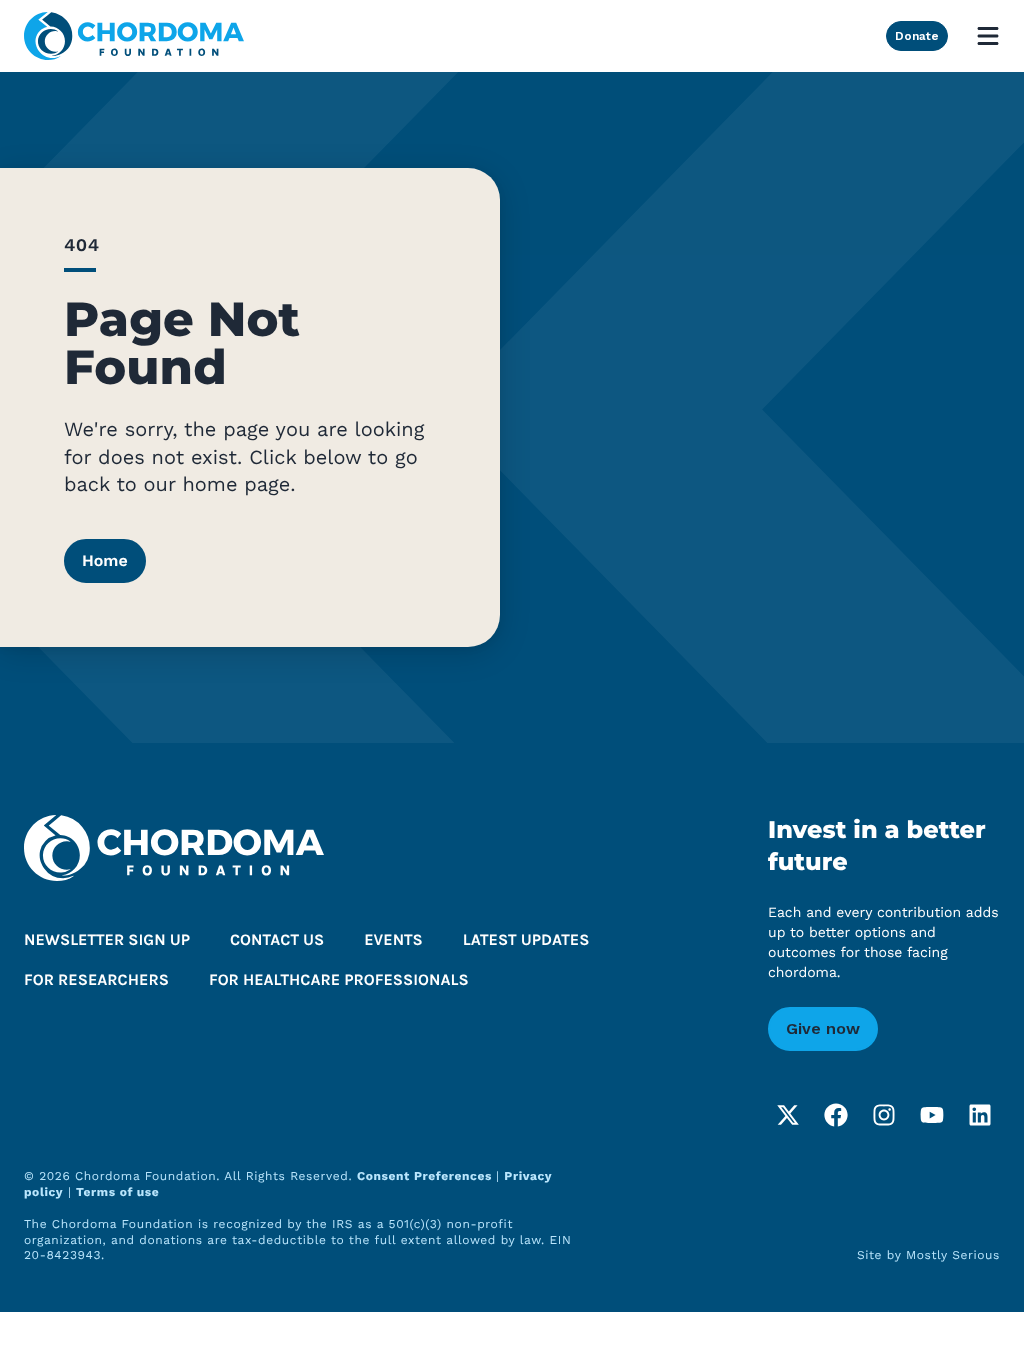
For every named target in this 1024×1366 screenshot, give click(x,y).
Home (105, 560)
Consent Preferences (426, 1176)
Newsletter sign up (107, 940)
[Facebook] (836, 1115)
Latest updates (526, 940)
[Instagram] (884, 1115)
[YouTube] (932, 1115)
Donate (917, 36)
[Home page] (134, 36)
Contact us (277, 940)
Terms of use (117, 1192)
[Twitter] (788, 1115)
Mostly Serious (953, 1255)
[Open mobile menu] (988, 36)
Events (393, 940)
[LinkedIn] (980, 1115)
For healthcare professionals (339, 980)
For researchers (96, 980)
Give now (823, 1028)
